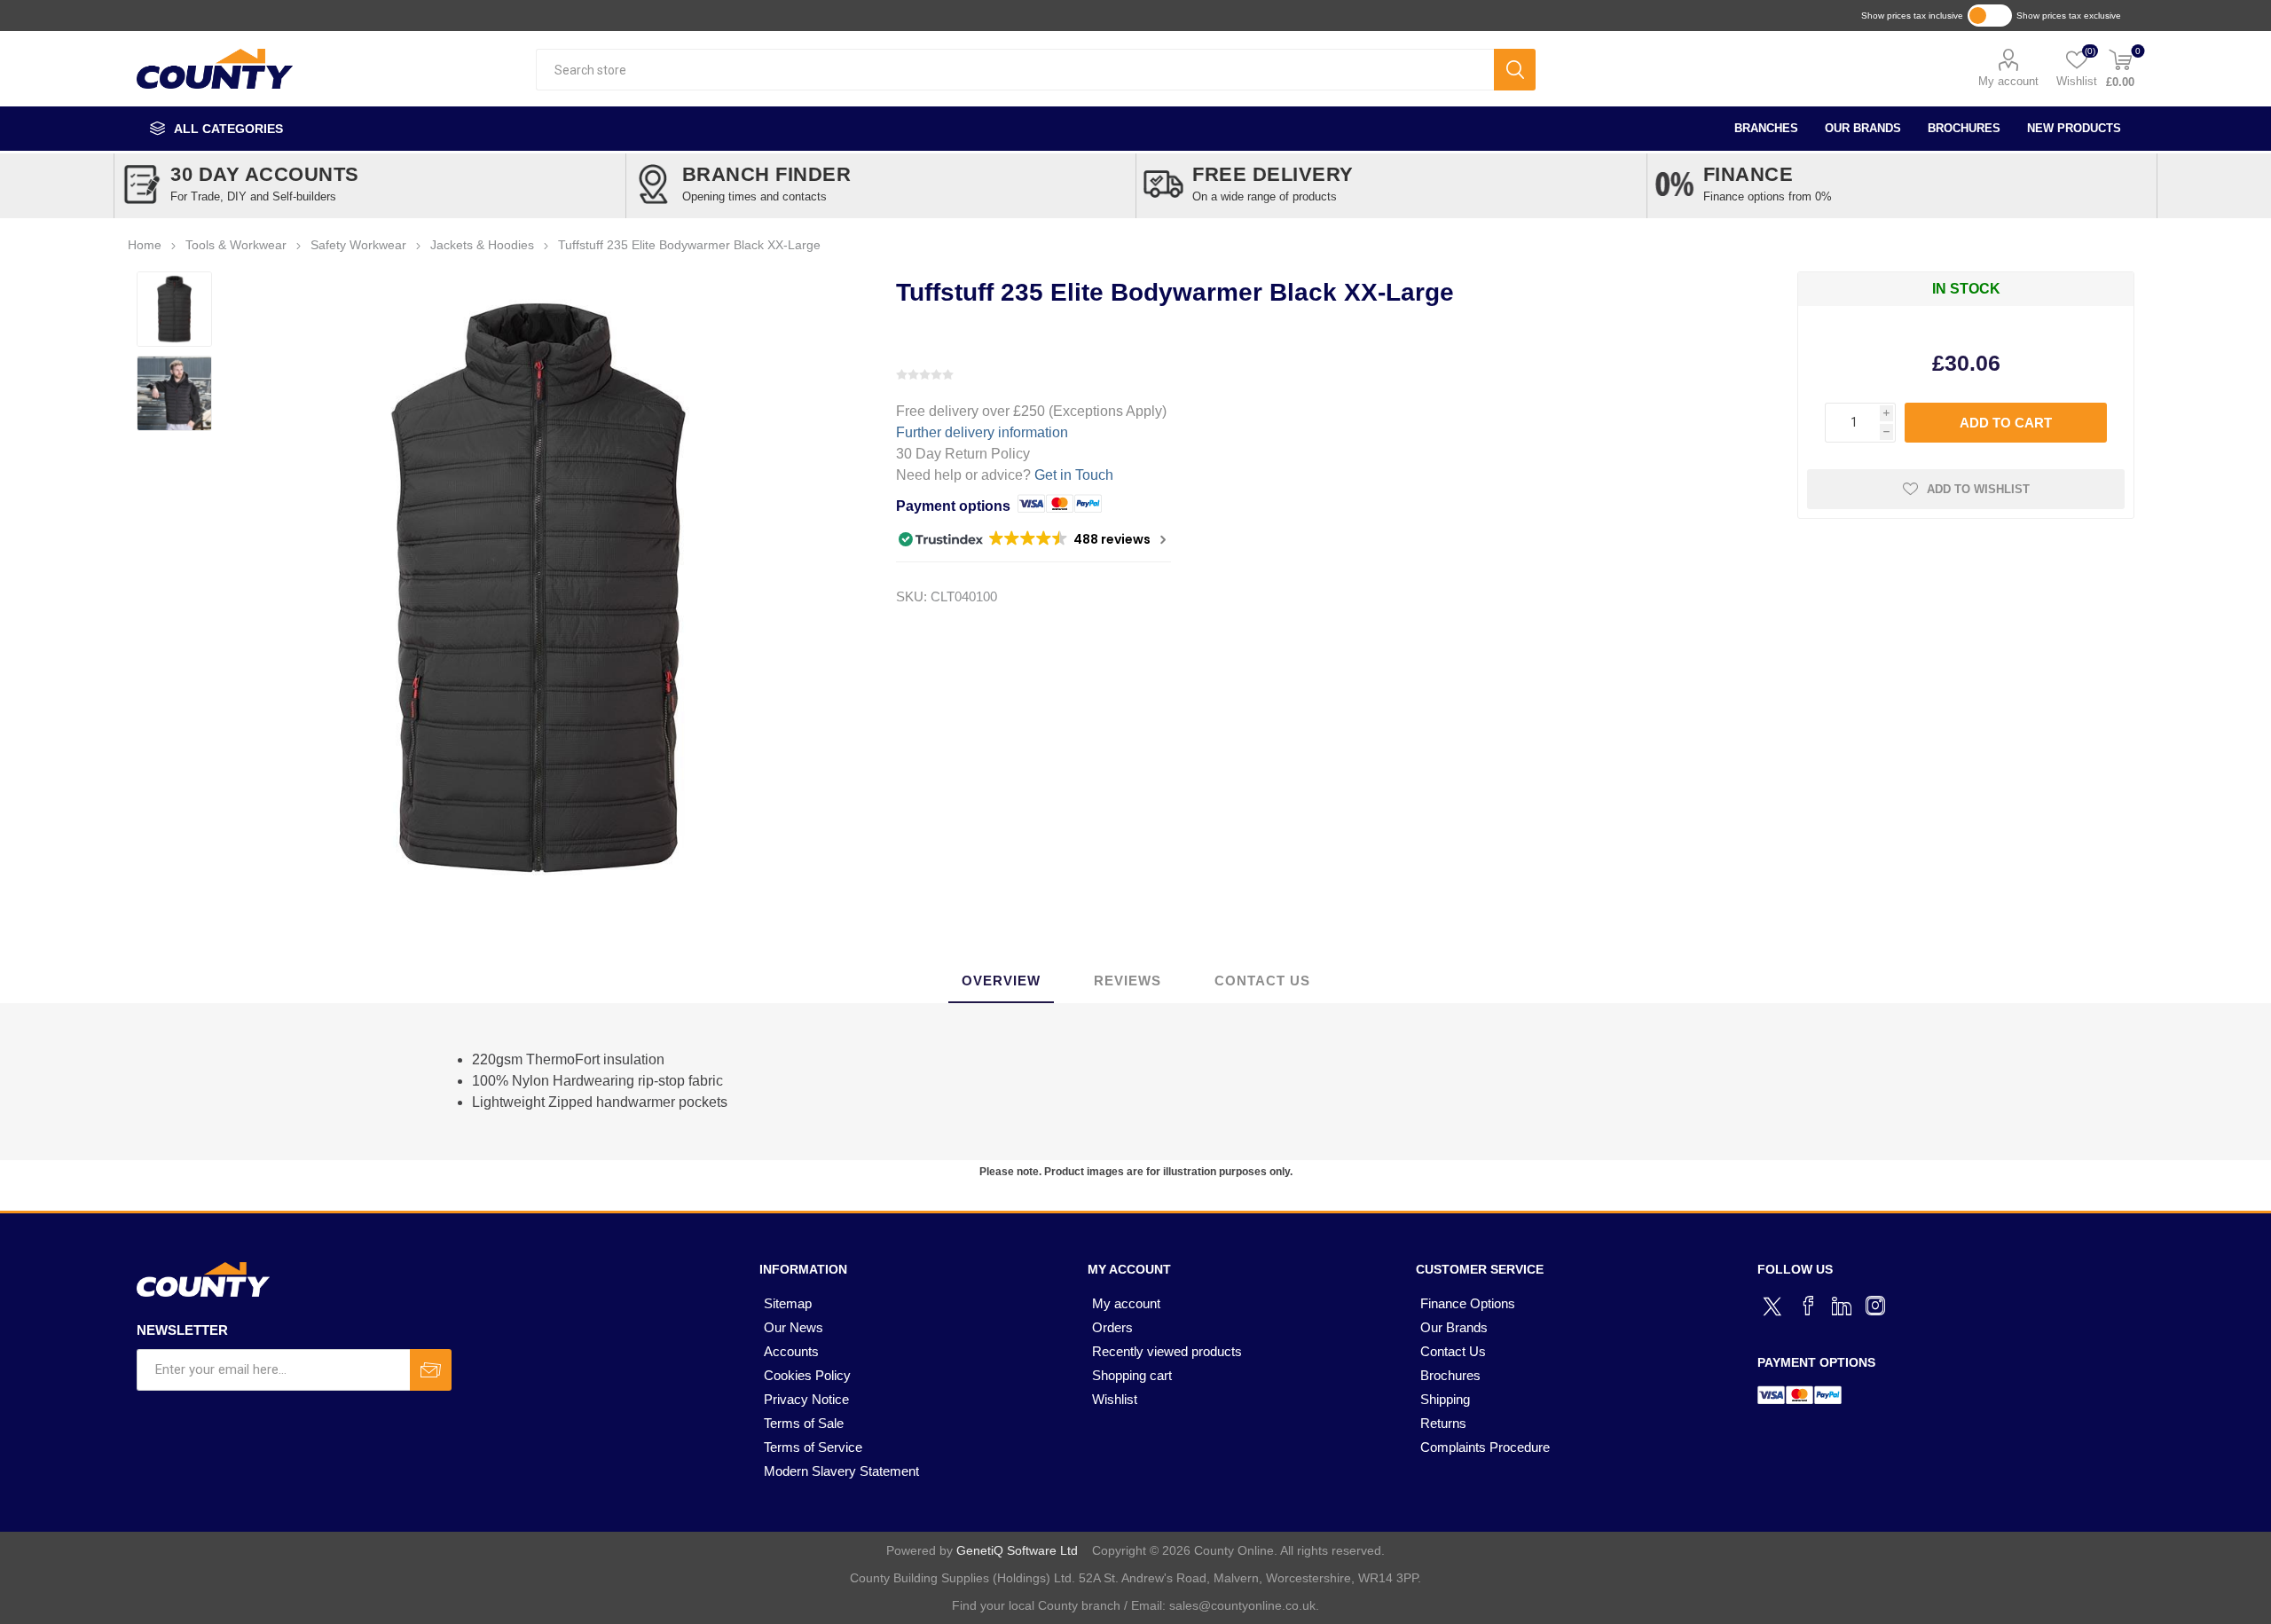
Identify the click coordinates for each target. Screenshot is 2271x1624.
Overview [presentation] (1001, 981)
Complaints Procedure (1485, 1447)
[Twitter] (1774, 1304)
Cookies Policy (807, 1375)
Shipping (1445, 1399)
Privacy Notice (806, 1399)
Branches (1766, 128)
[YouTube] (1842, 1306)
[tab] (1001, 981)
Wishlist (1115, 1399)
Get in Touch (1074, 475)
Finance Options (1468, 1303)
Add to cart (2006, 423)
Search (1515, 70)
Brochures (1964, 128)
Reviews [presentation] (1128, 981)
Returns (1443, 1423)
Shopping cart (1132, 1375)
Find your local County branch (1036, 1605)
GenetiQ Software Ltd (1017, 1550)
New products (2074, 128)
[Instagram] (1875, 1306)
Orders (1112, 1327)
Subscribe (431, 1370)
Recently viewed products (1167, 1351)
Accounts (791, 1351)
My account (2008, 81)
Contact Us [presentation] (1262, 981)
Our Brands (1863, 128)
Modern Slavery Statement (841, 1471)
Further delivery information (982, 432)
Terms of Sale (804, 1423)
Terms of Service (813, 1447)
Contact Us (1453, 1351)
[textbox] (1014, 70)
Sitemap (788, 1303)
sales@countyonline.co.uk (1242, 1605)
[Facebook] (1808, 1306)
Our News (794, 1327)
